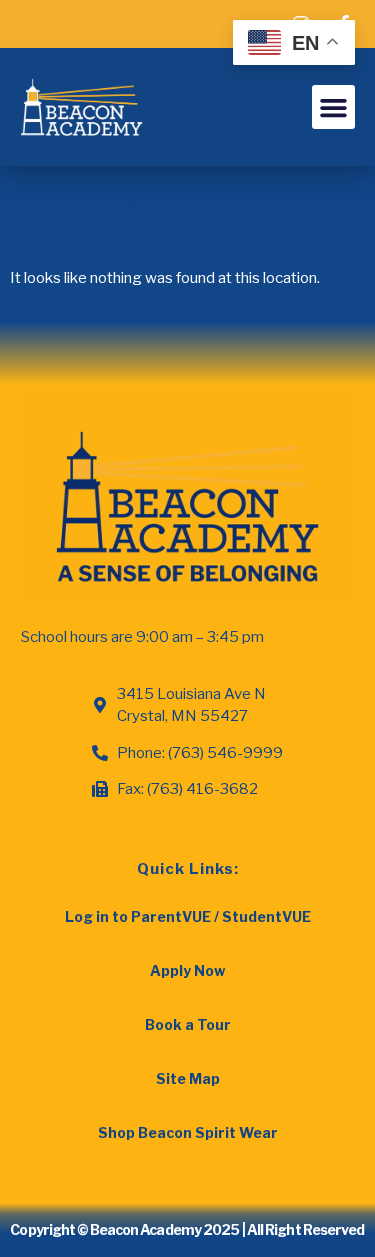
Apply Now (187, 970)
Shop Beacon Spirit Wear (188, 1132)
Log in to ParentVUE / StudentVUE (188, 916)
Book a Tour (188, 1024)
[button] (334, 107)
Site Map (188, 1078)
